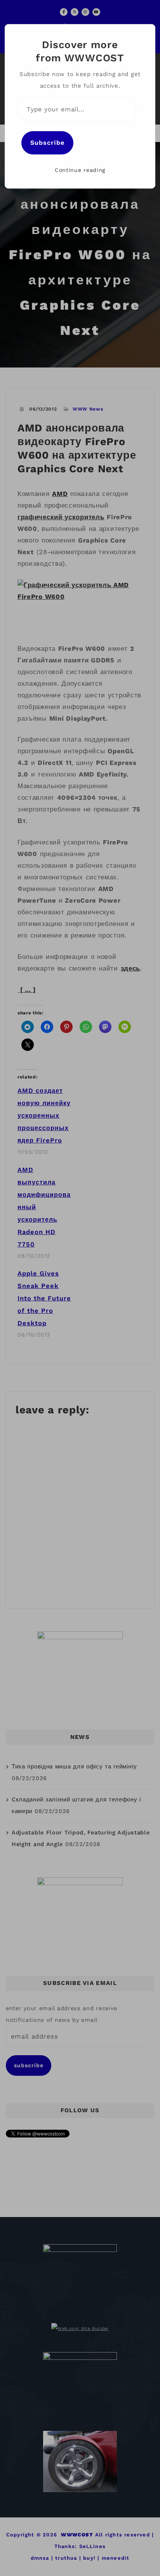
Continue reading (80, 170)
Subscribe (47, 143)
